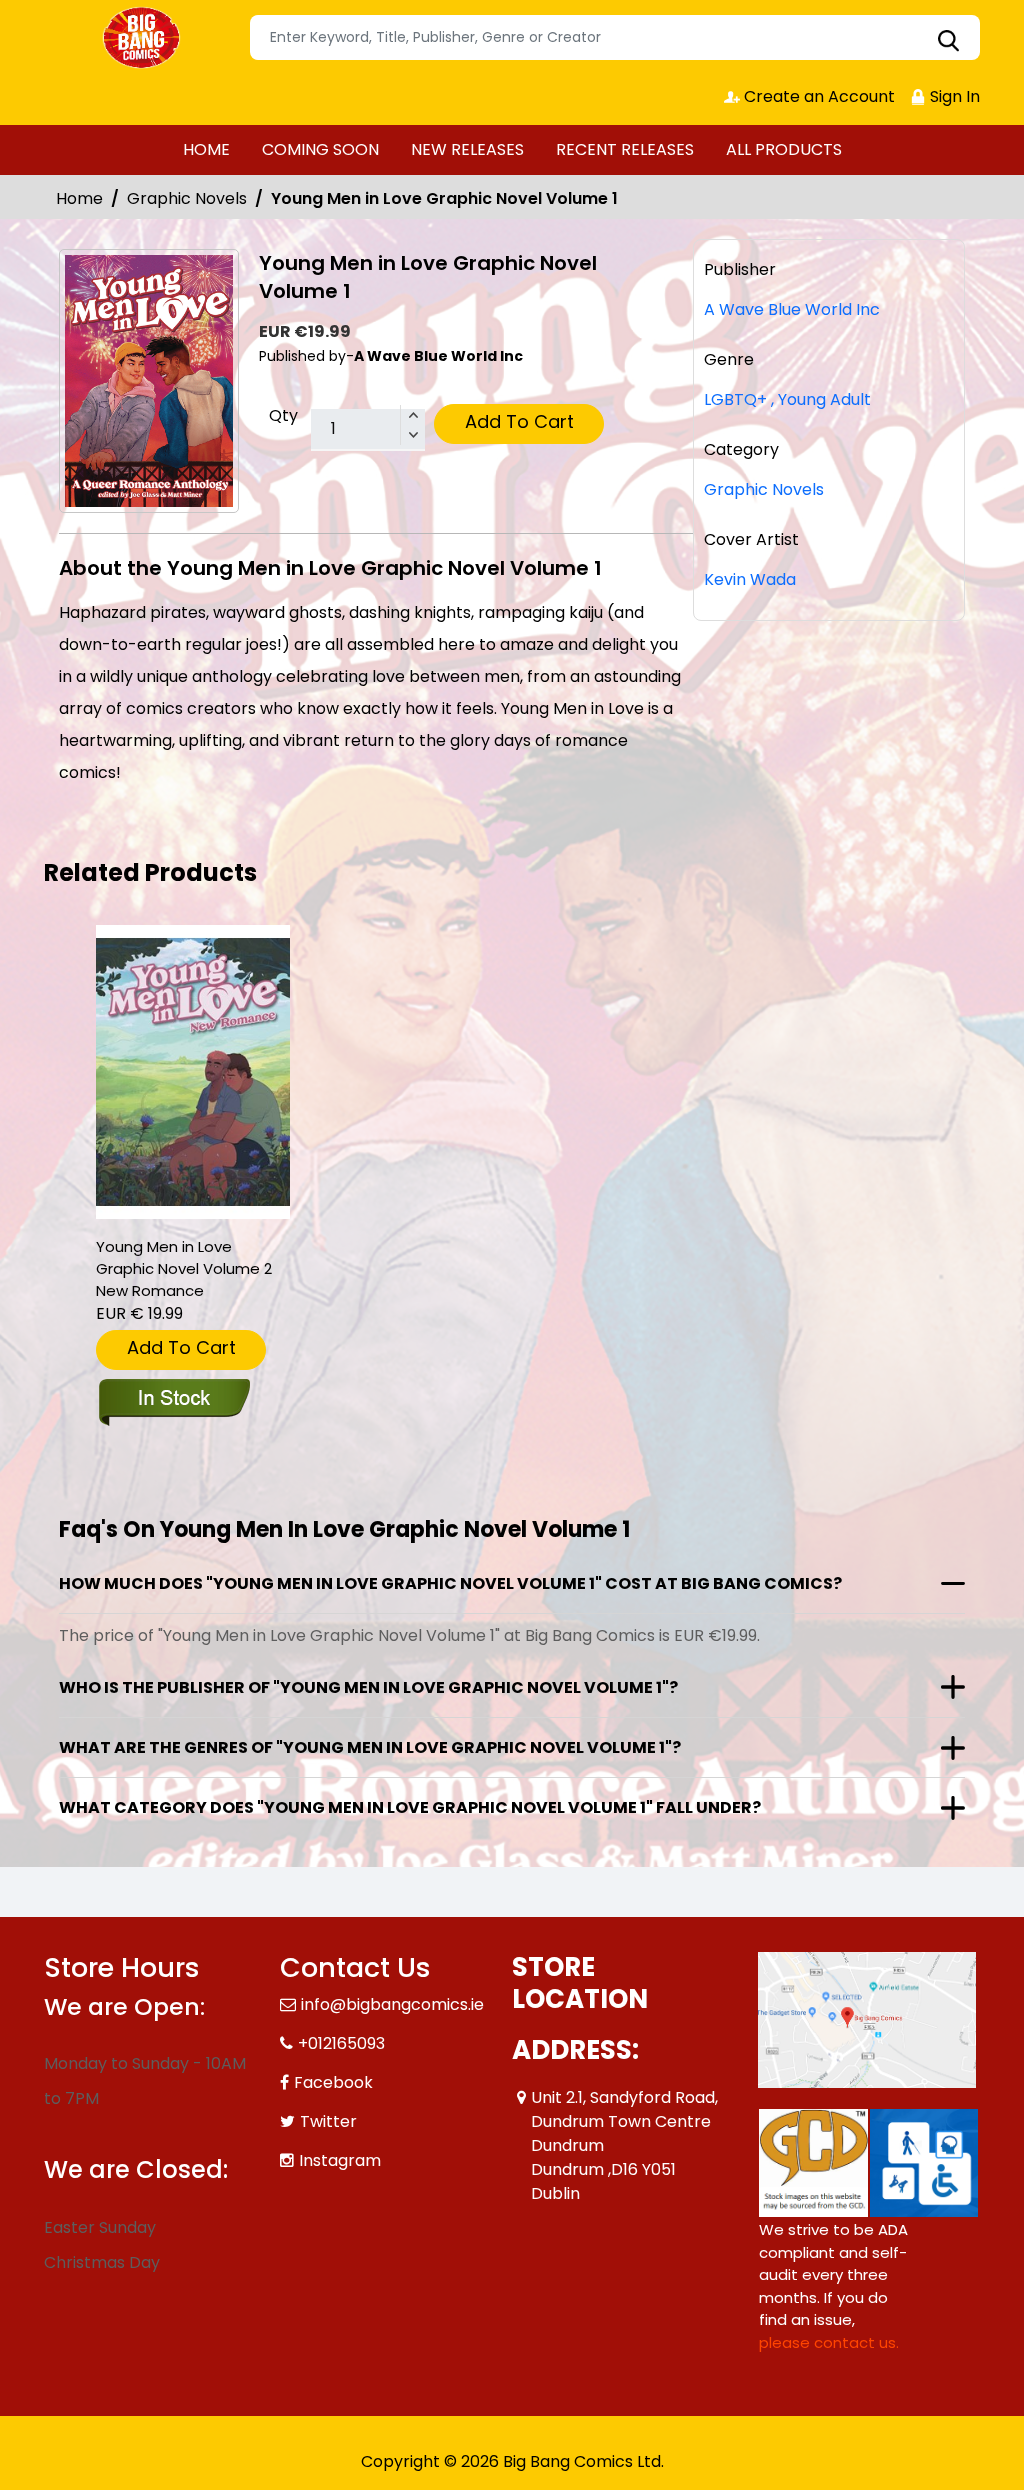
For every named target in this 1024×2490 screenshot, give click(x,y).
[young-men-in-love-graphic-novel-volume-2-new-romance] (193, 1072)
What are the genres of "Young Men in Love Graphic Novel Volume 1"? (370, 1747)
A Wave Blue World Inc (792, 309)
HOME (206, 149)
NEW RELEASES (467, 149)
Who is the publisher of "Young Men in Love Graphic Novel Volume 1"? (368, 1687)
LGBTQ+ (735, 399)
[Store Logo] (144, 38)
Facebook (333, 2082)
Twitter (328, 2121)
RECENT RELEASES (625, 149)
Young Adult (821, 399)
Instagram (340, 2160)
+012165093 (341, 2043)
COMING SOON (320, 149)
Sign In (953, 96)
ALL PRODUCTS (784, 149)
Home (79, 198)
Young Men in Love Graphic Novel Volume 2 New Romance (184, 1268)
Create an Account (817, 96)
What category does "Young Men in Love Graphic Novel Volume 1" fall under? (410, 1807)
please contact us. (829, 2342)
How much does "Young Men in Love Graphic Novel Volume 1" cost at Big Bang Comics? (450, 1583)
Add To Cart (519, 421)
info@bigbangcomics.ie (392, 2004)
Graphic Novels (187, 198)
